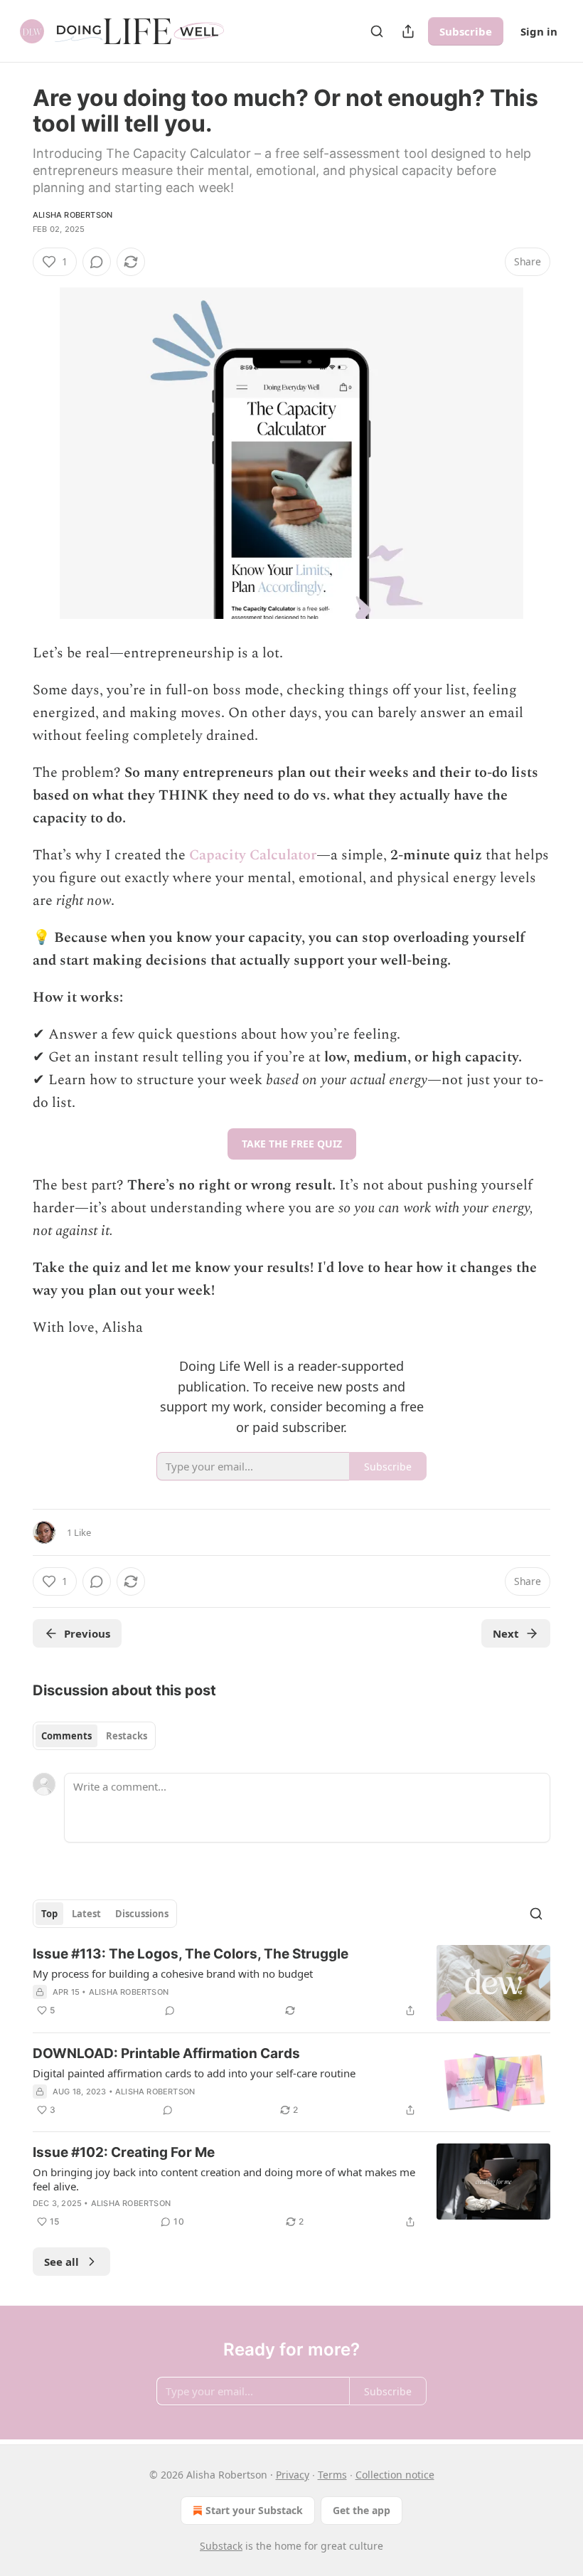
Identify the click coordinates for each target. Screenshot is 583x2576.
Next (506, 1633)
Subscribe (466, 31)
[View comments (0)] (97, 262)
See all (61, 2262)
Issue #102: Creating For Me (124, 2152)
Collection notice (395, 2475)
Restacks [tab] (127, 1736)
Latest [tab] (86, 1914)
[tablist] (94, 1736)
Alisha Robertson (73, 215)
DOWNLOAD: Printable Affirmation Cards (166, 2053)
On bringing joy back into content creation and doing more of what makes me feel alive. (224, 2179)
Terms (332, 2475)
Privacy (293, 2475)
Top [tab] (49, 1914)
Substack (221, 2546)
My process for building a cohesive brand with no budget (173, 1973)
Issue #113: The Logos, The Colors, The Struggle (191, 1954)
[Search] (377, 31)
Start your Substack (254, 2510)
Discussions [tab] (142, 1914)
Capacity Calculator (253, 855)
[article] (291, 1983)
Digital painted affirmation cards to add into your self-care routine (194, 2073)
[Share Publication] (408, 31)
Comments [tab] (66, 1736)
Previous (87, 1633)
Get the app (362, 2510)
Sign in (539, 31)
